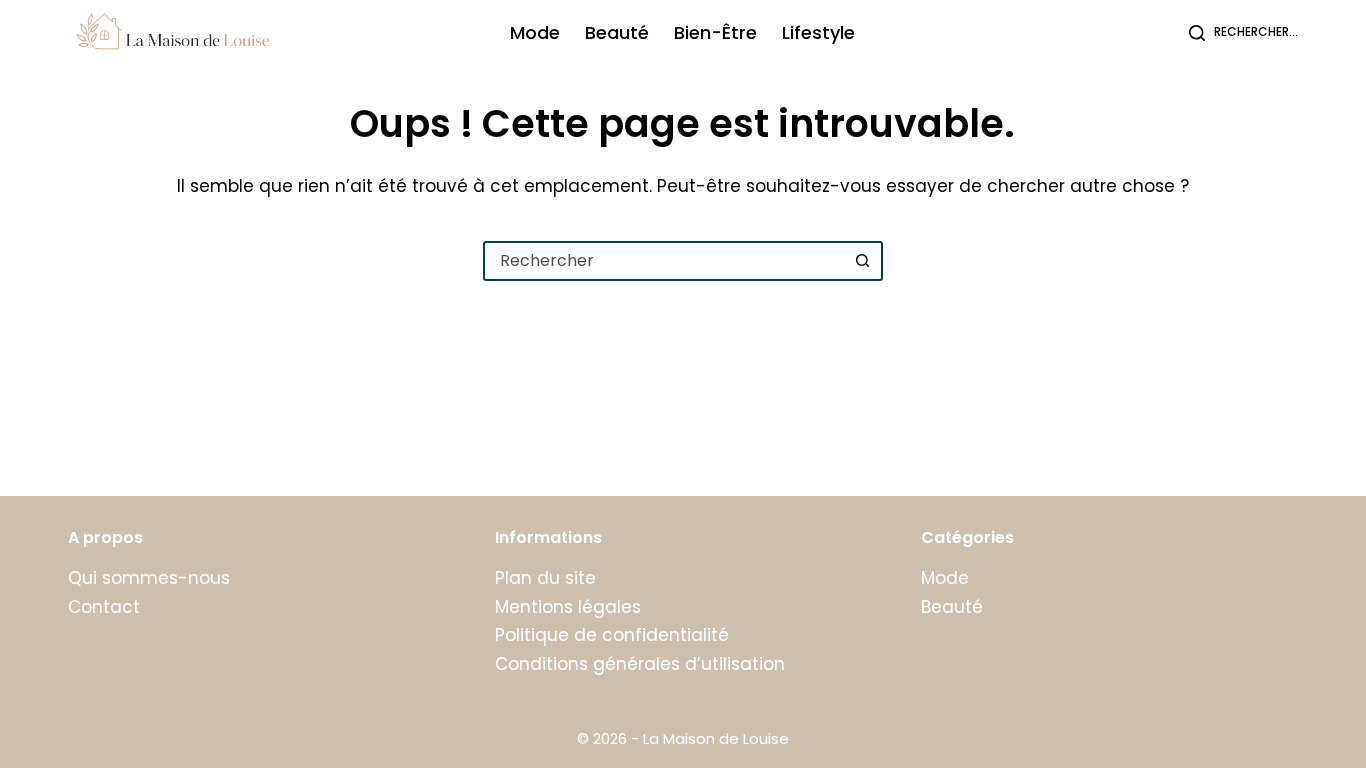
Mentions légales (568, 607)
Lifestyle (818, 32)
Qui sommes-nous (149, 578)
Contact (104, 607)
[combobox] (665, 261)
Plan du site (545, 578)
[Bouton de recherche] (863, 261)
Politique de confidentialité (612, 635)
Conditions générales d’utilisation (640, 664)
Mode (535, 32)
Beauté (617, 32)
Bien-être (715, 32)
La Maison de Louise (716, 738)
